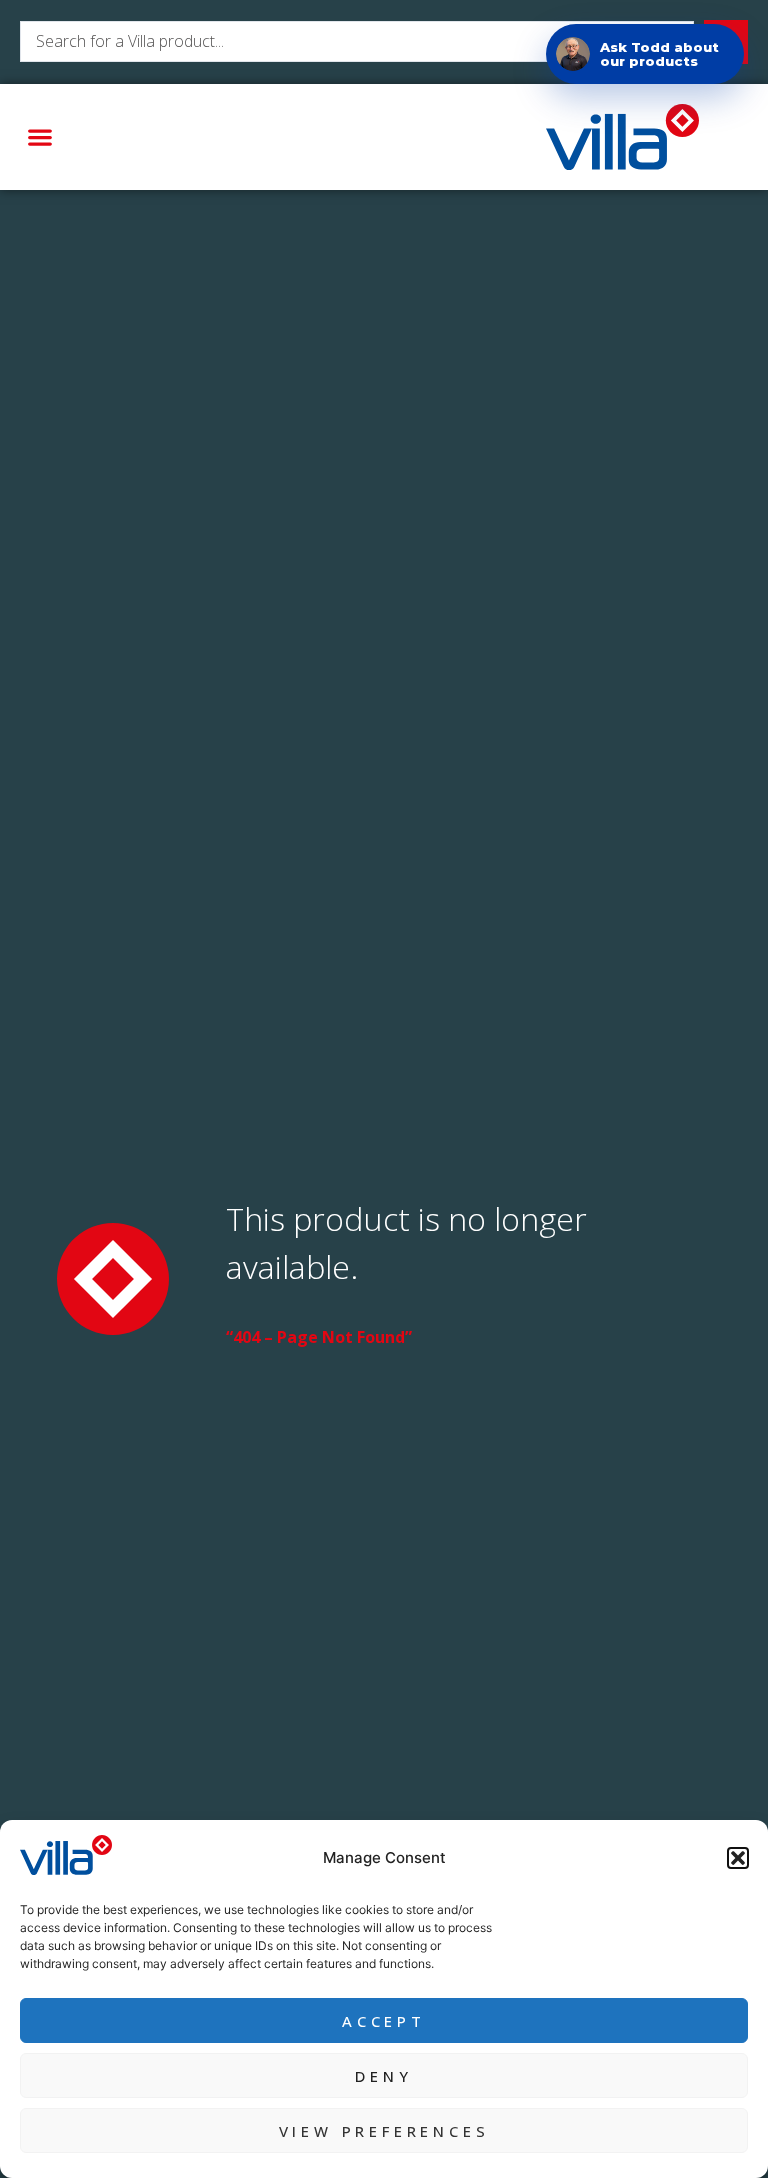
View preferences (384, 2131)
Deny (383, 2076)
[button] (738, 1858)
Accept (384, 2021)
